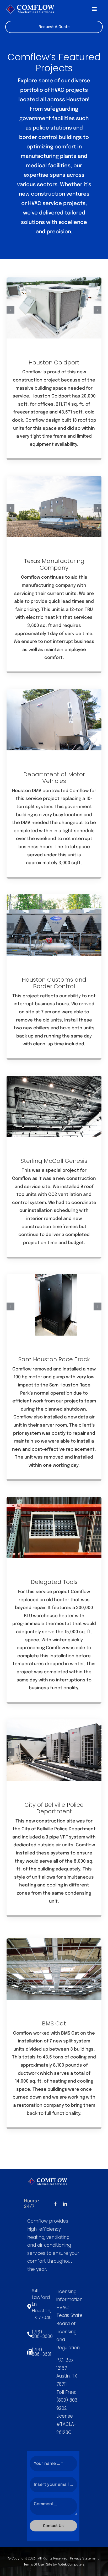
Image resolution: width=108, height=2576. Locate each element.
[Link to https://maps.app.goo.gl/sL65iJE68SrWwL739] (28, 2307)
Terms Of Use (34, 2564)
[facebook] (56, 2204)
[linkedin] (65, 2204)
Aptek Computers (71, 2564)
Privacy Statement (84, 2558)
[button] (10, 310)
